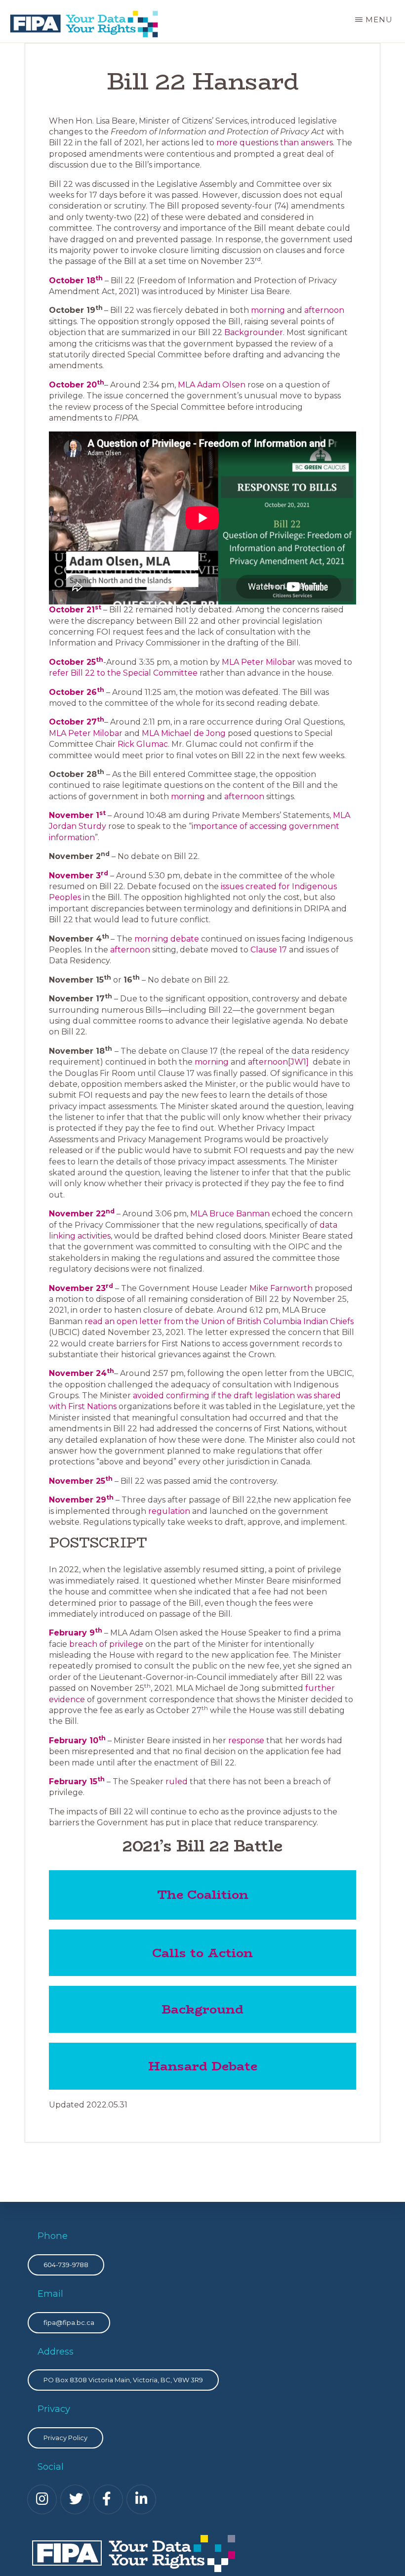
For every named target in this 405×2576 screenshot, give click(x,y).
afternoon (324, 310)
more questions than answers (275, 143)
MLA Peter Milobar (260, 662)
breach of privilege (106, 1644)
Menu (379, 20)
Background (202, 2009)
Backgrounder (254, 332)
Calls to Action (202, 1953)
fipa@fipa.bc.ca (69, 2322)
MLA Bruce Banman (230, 1214)
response (246, 1740)
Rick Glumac (143, 744)
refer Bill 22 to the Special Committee (123, 673)
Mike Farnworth (281, 1288)
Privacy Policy (65, 2438)
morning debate (167, 939)
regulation (169, 1511)
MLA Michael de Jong (184, 733)
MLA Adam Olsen (212, 385)
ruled (177, 1782)
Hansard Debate (203, 2066)
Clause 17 (269, 950)
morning (268, 310)
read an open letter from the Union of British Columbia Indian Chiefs (219, 1321)
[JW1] (298, 1062)
